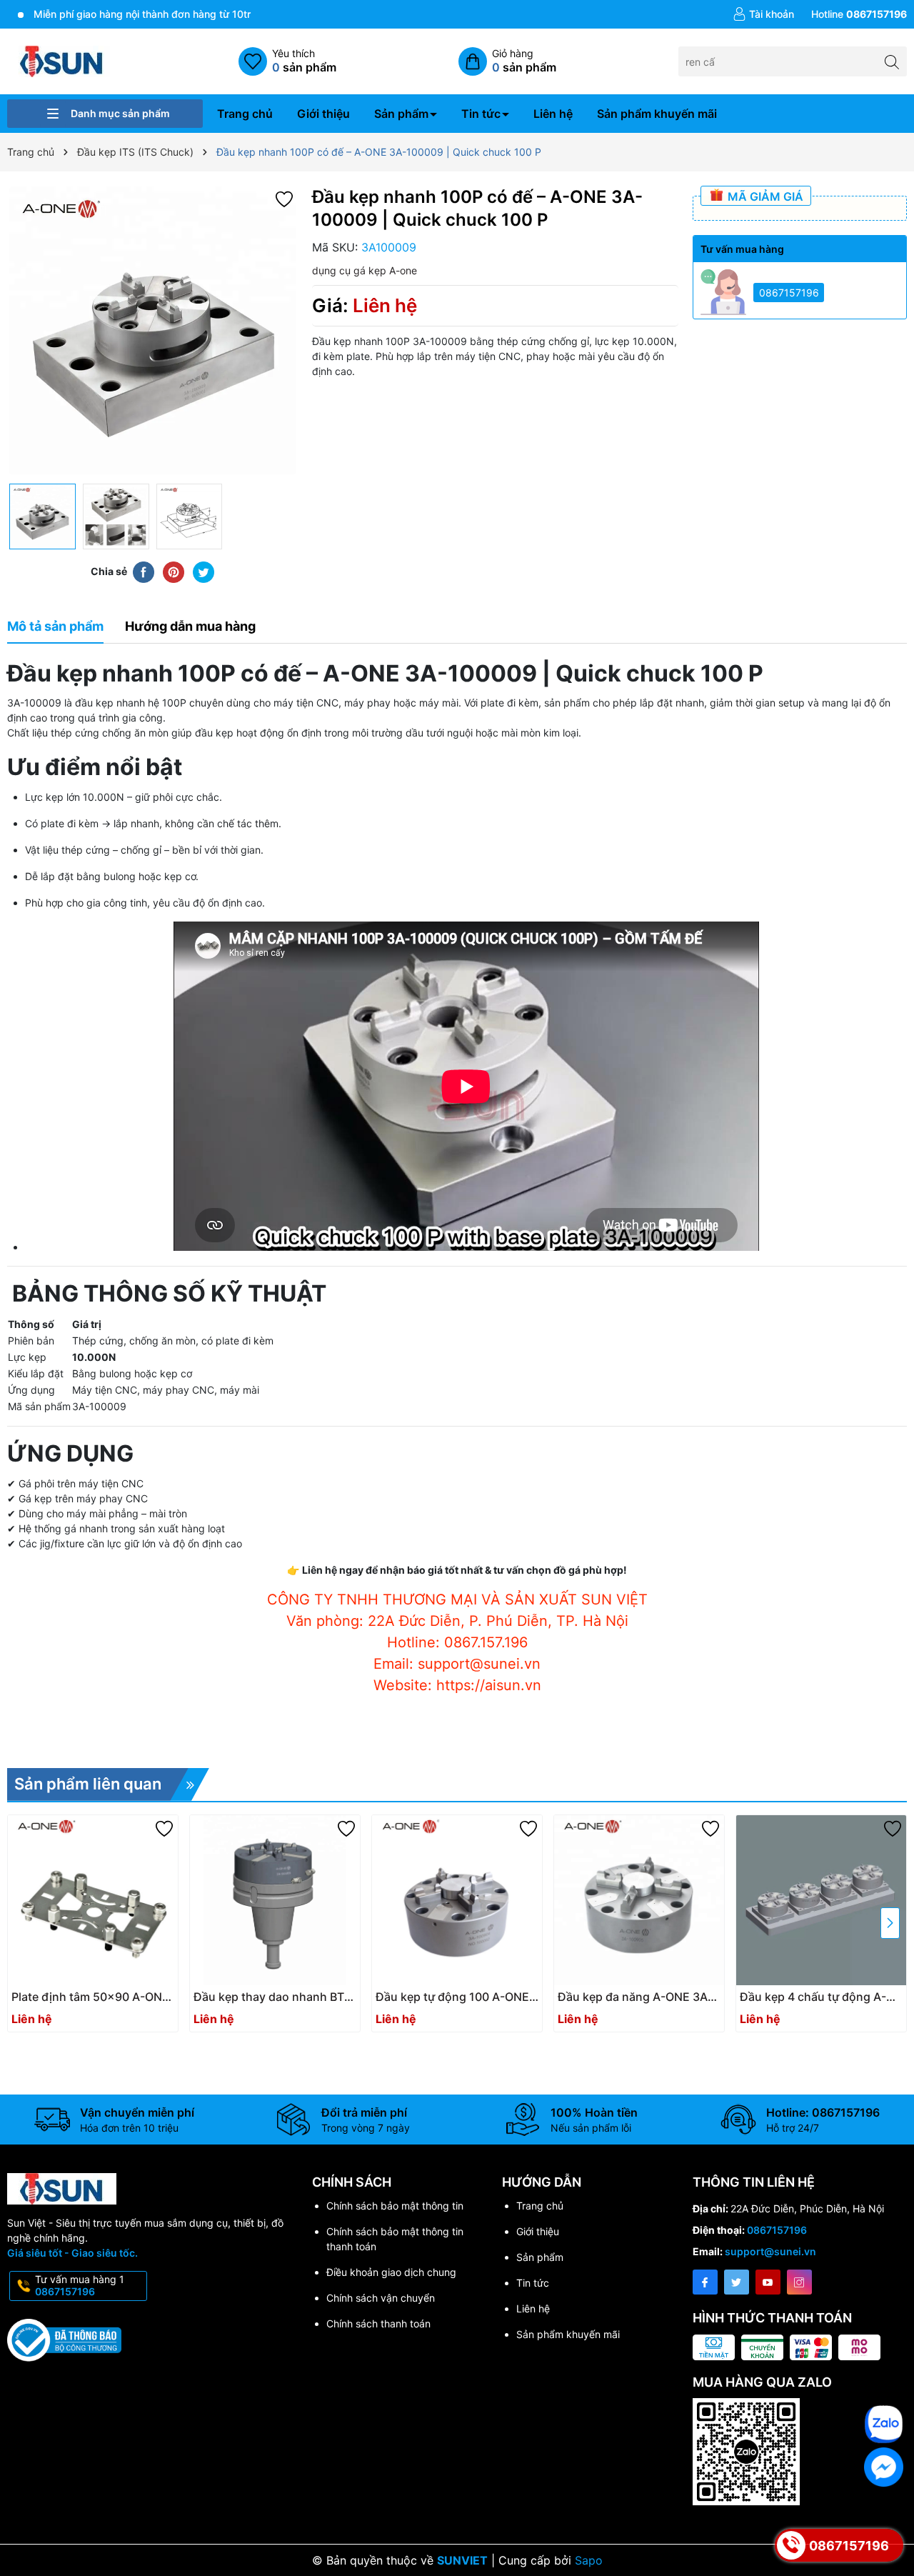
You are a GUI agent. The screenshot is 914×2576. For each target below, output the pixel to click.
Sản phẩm (401, 114)
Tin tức (481, 114)
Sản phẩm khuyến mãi (657, 114)
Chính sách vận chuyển (381, 2298)
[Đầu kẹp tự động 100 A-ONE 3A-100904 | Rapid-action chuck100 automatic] (457, 1900)
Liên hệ (553, 114)
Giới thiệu (323, 114)
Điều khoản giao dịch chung (391, 2272)
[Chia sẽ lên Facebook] (144, 571)
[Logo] (62, 60)
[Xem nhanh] (96, 2002)
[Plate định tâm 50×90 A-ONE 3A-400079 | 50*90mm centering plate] (93, 1900)
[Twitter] (737, 2282)
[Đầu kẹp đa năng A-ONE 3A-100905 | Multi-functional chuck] (639, 1900)
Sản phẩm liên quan (88, 1784)
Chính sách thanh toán (378, 2323)
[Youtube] (768, 2282)
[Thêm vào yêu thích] (284, 198)
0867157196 (789, 293)
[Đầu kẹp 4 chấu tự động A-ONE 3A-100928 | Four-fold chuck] (821, 1900)
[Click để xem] (152, 331)
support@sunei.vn (770, 2251)
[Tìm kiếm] (892, 61)
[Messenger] (884, 2467)
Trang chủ (245, 114)
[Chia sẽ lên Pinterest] (174, 571)
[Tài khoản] (763, 14)
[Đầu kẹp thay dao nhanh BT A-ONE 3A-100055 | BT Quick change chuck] (275, 1900)
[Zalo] (884, 2424)
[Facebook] (705, 2282)
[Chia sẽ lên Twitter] (204, 571)
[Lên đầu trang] (885, 2381)
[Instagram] (799, 2282)
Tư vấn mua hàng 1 (80, 2285)
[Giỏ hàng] (507, 61)
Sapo (589, 2560)
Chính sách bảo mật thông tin (395, 2206)
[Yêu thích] (287, 61)
